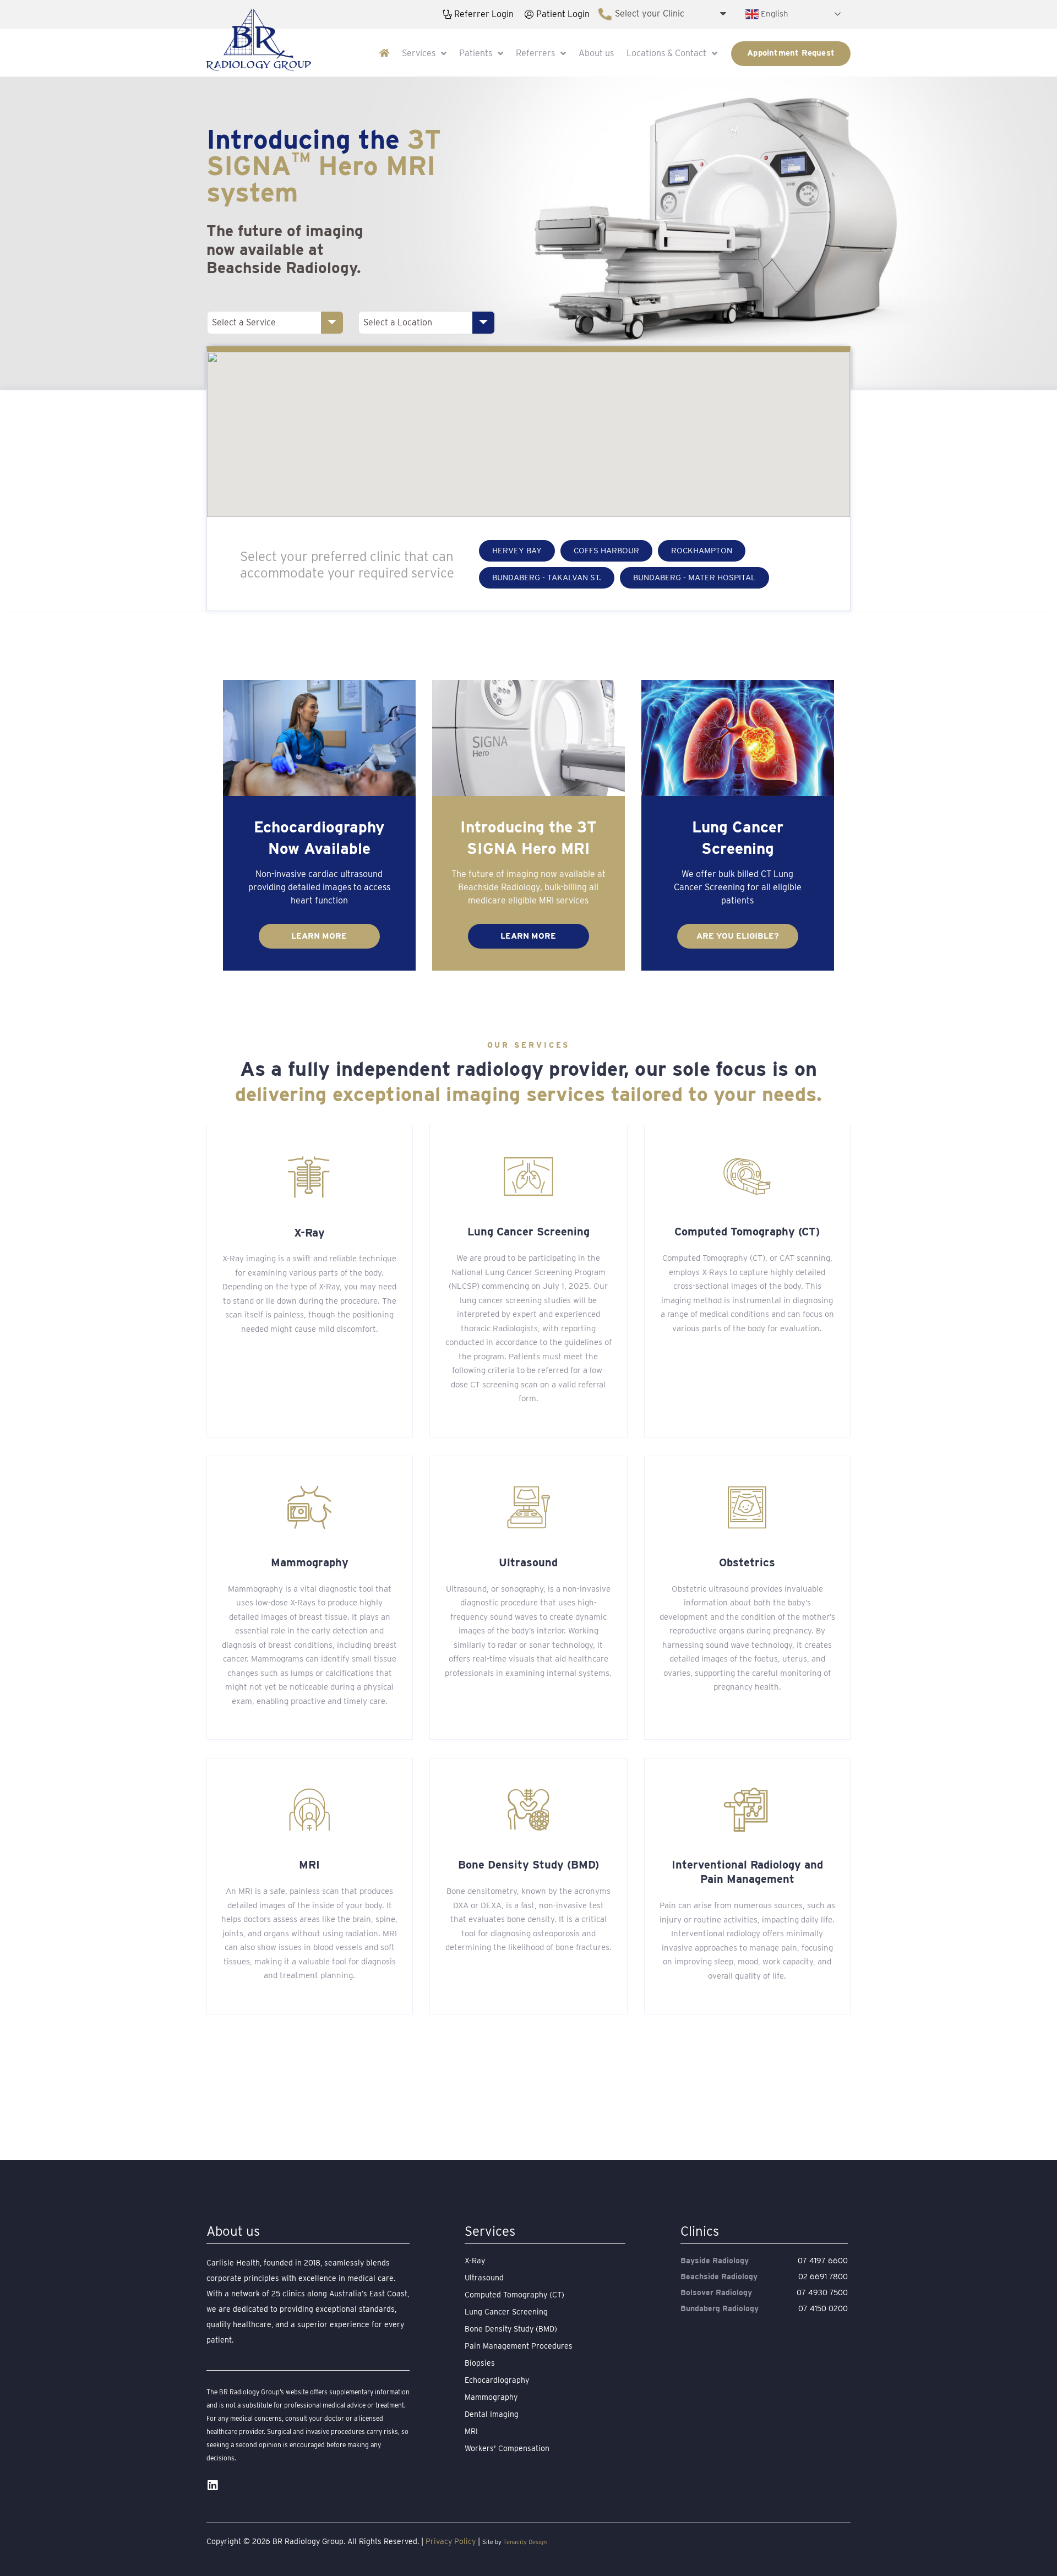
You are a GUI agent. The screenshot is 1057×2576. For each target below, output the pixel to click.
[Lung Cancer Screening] (528, 1177)
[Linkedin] (212, 2485)
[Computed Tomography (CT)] (747, 1177)
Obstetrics (747, 1562)
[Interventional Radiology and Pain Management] (747, 1810)
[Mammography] (309, 1507)
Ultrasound (528, 1562)
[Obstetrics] (747, 1507)
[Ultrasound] (528, 1507)
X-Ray (309, 1233)
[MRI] (309, 1810)
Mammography (310, 1562)
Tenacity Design (525, 2542)
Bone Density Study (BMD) (528, 1865)
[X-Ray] (309, 1177)
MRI (309, 1865)
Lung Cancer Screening (528, 1232)
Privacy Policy (451, 2541)
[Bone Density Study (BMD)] (528, 1810)
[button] (517, 551)
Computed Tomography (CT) (747, 1232)
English (773, 13)
